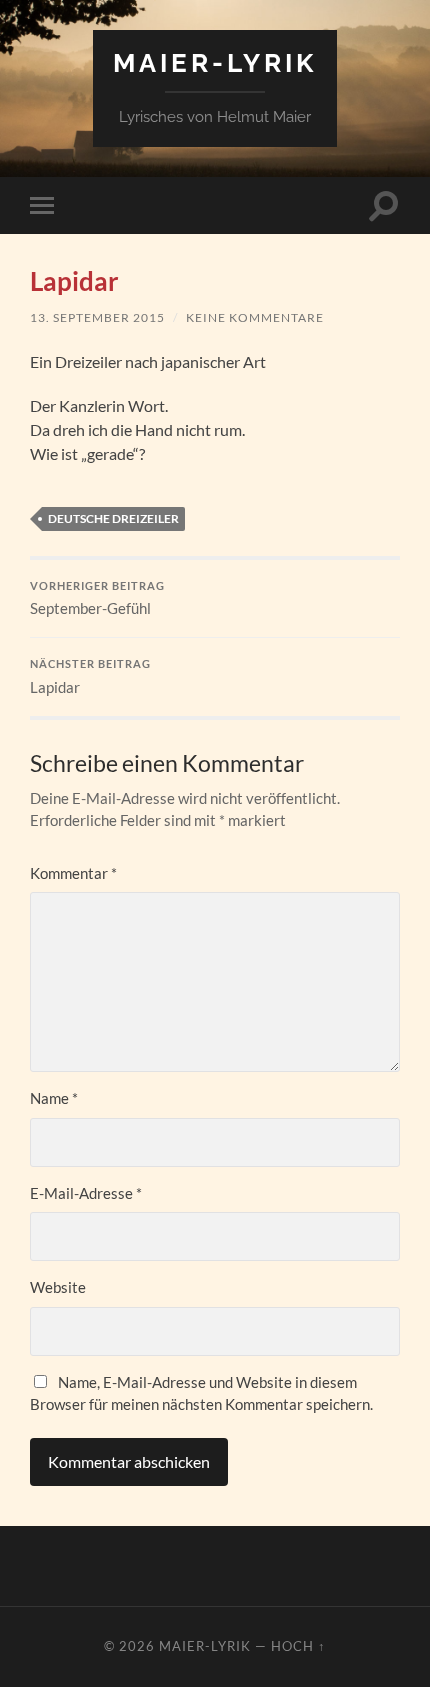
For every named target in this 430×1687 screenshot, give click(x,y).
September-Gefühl (97, 599)
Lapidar (90, 677)
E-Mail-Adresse (86, 1193)
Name (54, 1098)
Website (58, 1287)
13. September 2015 (97, 317)
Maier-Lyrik (215, 62)
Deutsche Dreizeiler (113, 518)
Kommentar (73, 873)
